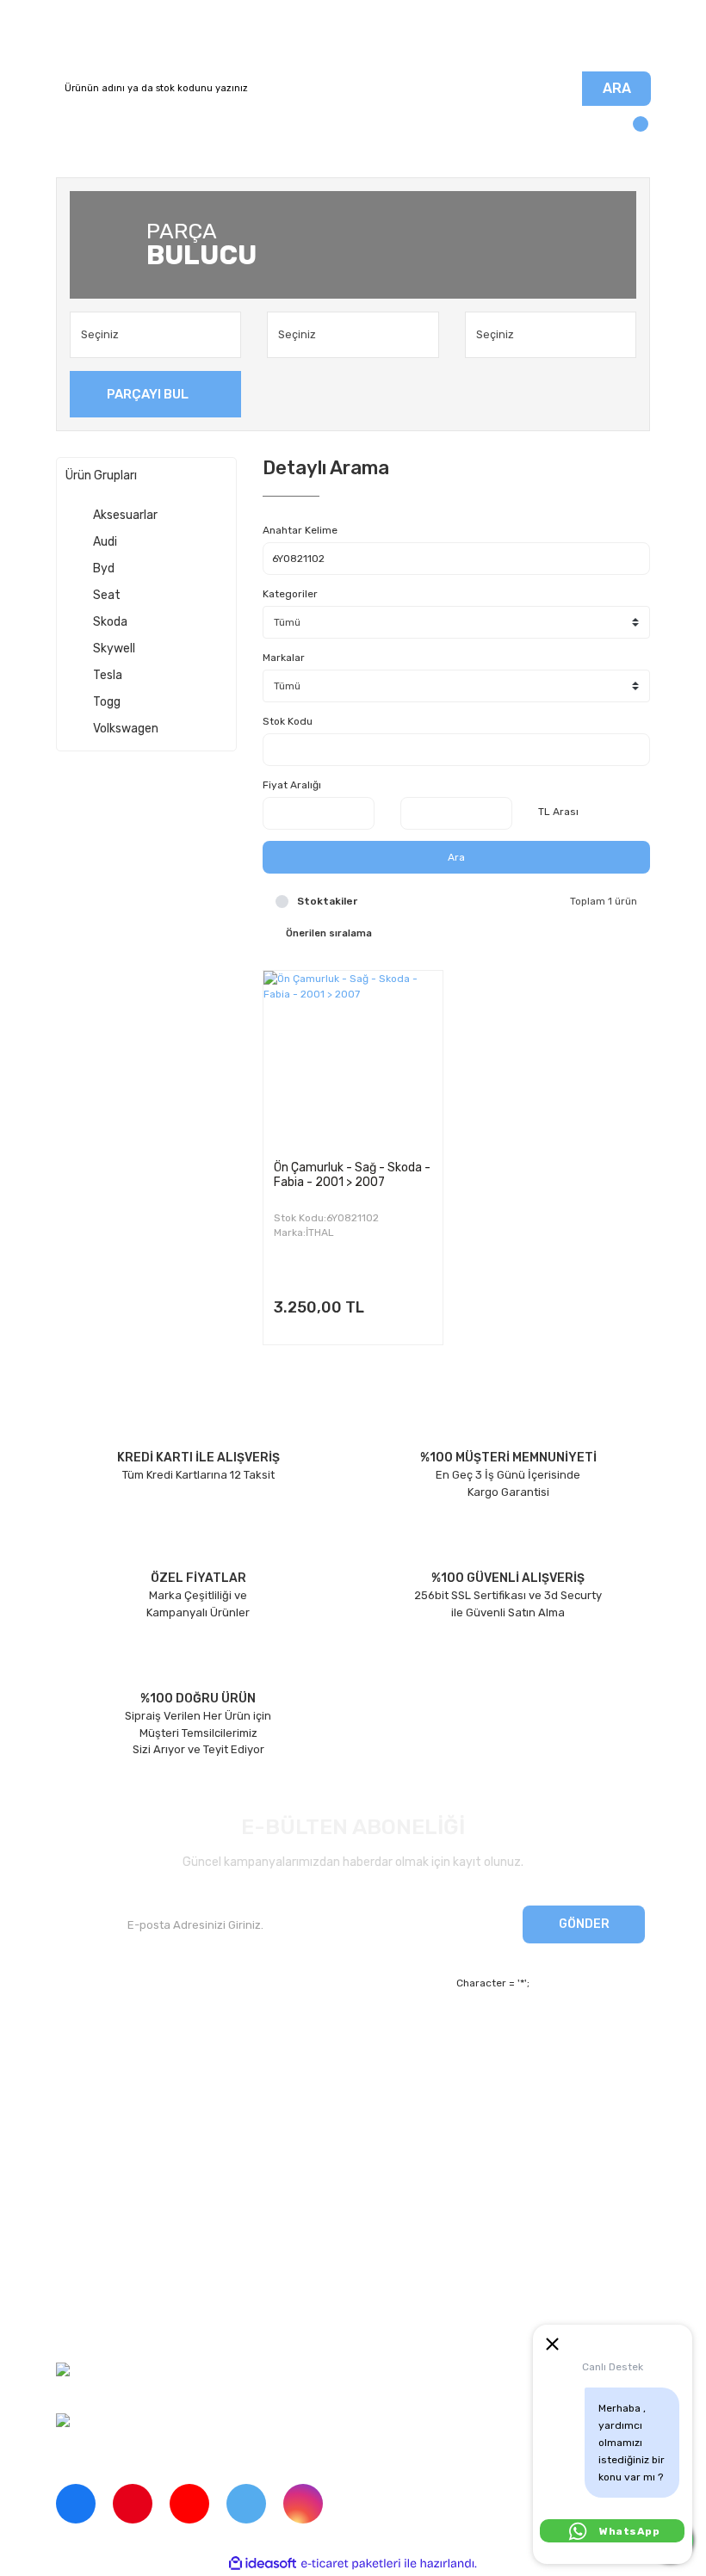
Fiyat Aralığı (292, 785)
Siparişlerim (87, 2095)
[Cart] (633, 132)
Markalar (284, 658)
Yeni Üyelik (291, 2036)
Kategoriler (290, 594)
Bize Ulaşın (291, 2125)
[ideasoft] (263, 2564)
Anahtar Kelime (300, 530)
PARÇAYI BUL (148, 394)
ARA (617, 88)
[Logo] (353, 36)
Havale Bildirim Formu (113, 2326)
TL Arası (558, 812)
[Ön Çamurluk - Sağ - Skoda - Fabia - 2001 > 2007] (353, 1060)
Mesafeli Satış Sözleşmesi (124, 2236)
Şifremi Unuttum (306, 2065)
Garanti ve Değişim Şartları (127, 2267)
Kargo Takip (293, 2095)
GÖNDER (584, 1924)
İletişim (75, 2065)
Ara (456, 857)
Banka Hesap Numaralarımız (131, 2125)
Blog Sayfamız (93, 2155)
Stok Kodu (288, 721)
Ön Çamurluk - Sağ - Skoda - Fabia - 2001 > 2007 (352, 1175)
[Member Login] (73, 132)
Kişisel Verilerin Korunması (125, 2296)
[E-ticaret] (351, 2563)
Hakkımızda (87, 2036)
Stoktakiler (327, 901)
